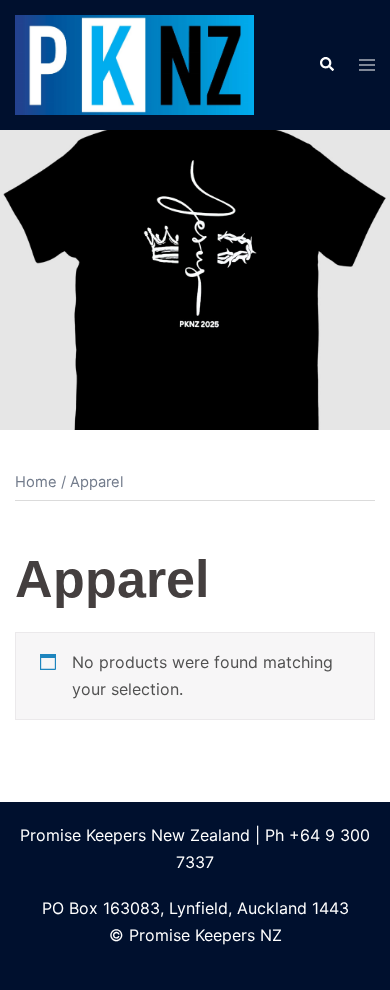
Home (36, 482)
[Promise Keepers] (134, 63)
